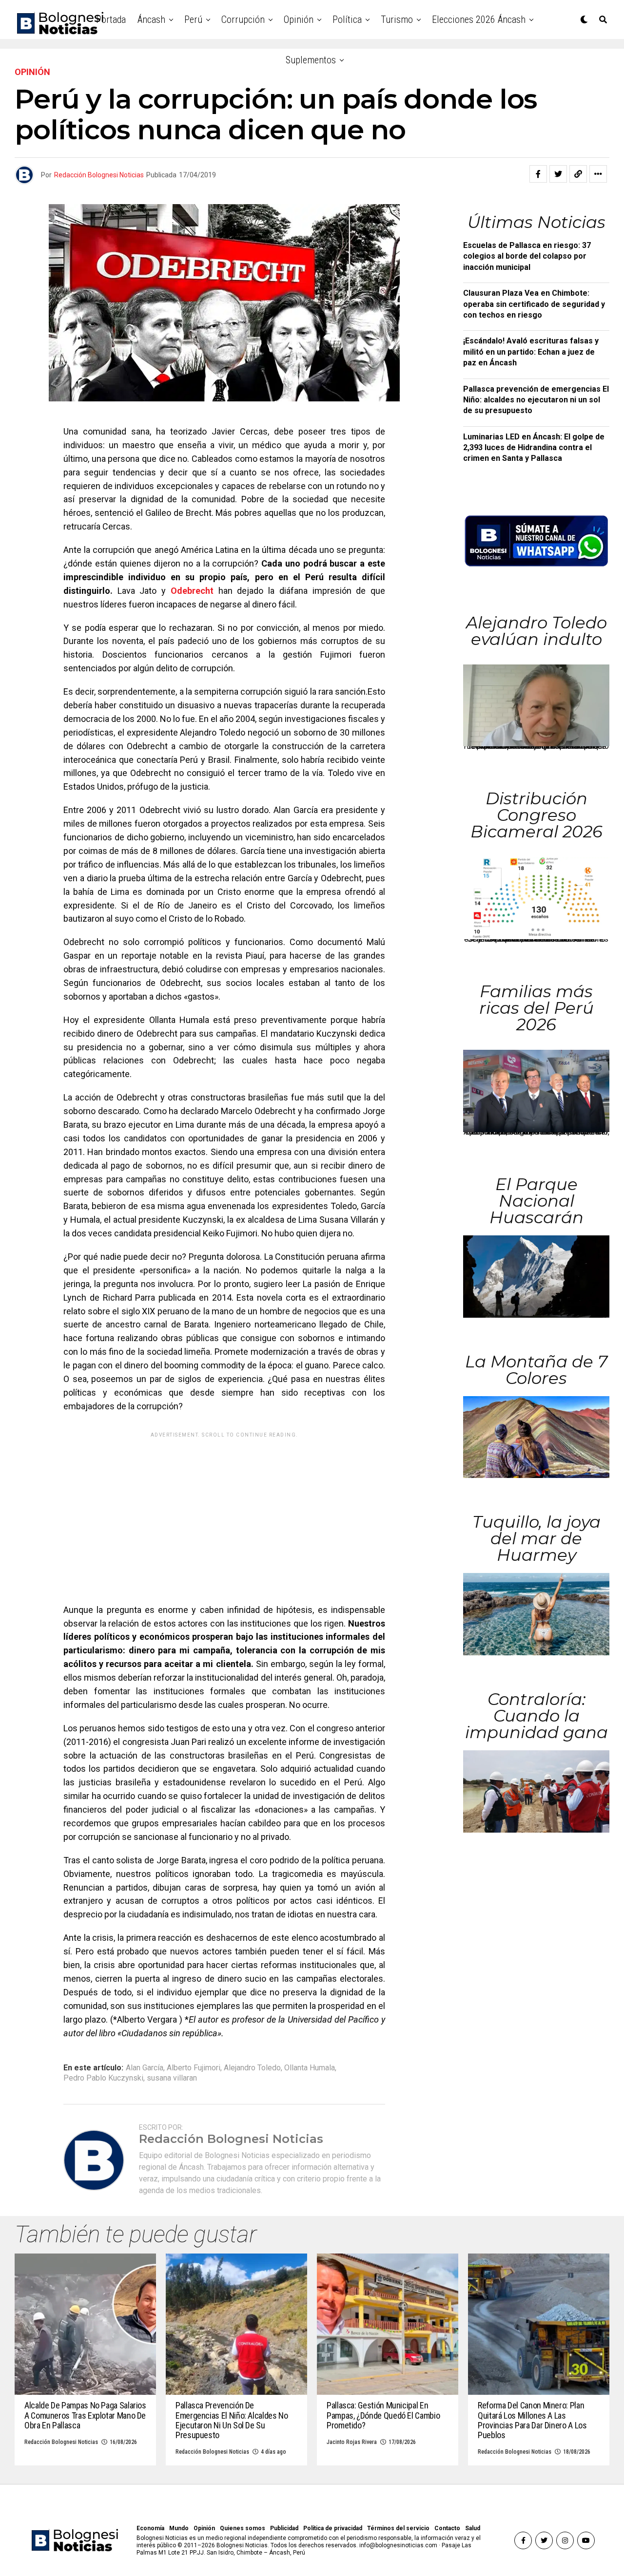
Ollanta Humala (310, 2068)
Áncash (151, 19)
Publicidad (284, 2528)
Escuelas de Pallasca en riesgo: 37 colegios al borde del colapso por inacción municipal (527, 256)
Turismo (397, 19)
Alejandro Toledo (252, 2068)
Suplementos (311, 60)
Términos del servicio (398, 2528)
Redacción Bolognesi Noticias (99, 175)
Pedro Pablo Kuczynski (103, 2078)
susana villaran (172, 2078)
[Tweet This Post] (558, 174)
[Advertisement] (224, 1511)
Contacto (447, 2528)
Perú (193, 19)
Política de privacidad (333, 2528)
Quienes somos (243, 2528)
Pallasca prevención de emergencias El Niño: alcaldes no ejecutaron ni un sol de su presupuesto (536, 400)
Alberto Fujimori (194, 2068)
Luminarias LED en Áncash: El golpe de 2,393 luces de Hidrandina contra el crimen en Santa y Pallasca (534, 448)
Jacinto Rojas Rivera (352, 2442)
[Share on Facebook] (538, 174)
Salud (473, 2528)
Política (347, 19)
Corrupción (243, 19)
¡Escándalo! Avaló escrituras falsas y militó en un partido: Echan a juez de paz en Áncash (531, 352)
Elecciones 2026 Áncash (479, 19)
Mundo (179, 2528)
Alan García (145, 2068)
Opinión (299, 19)
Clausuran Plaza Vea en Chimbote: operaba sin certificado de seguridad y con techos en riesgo (534, 304)
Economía (150, 2528)
